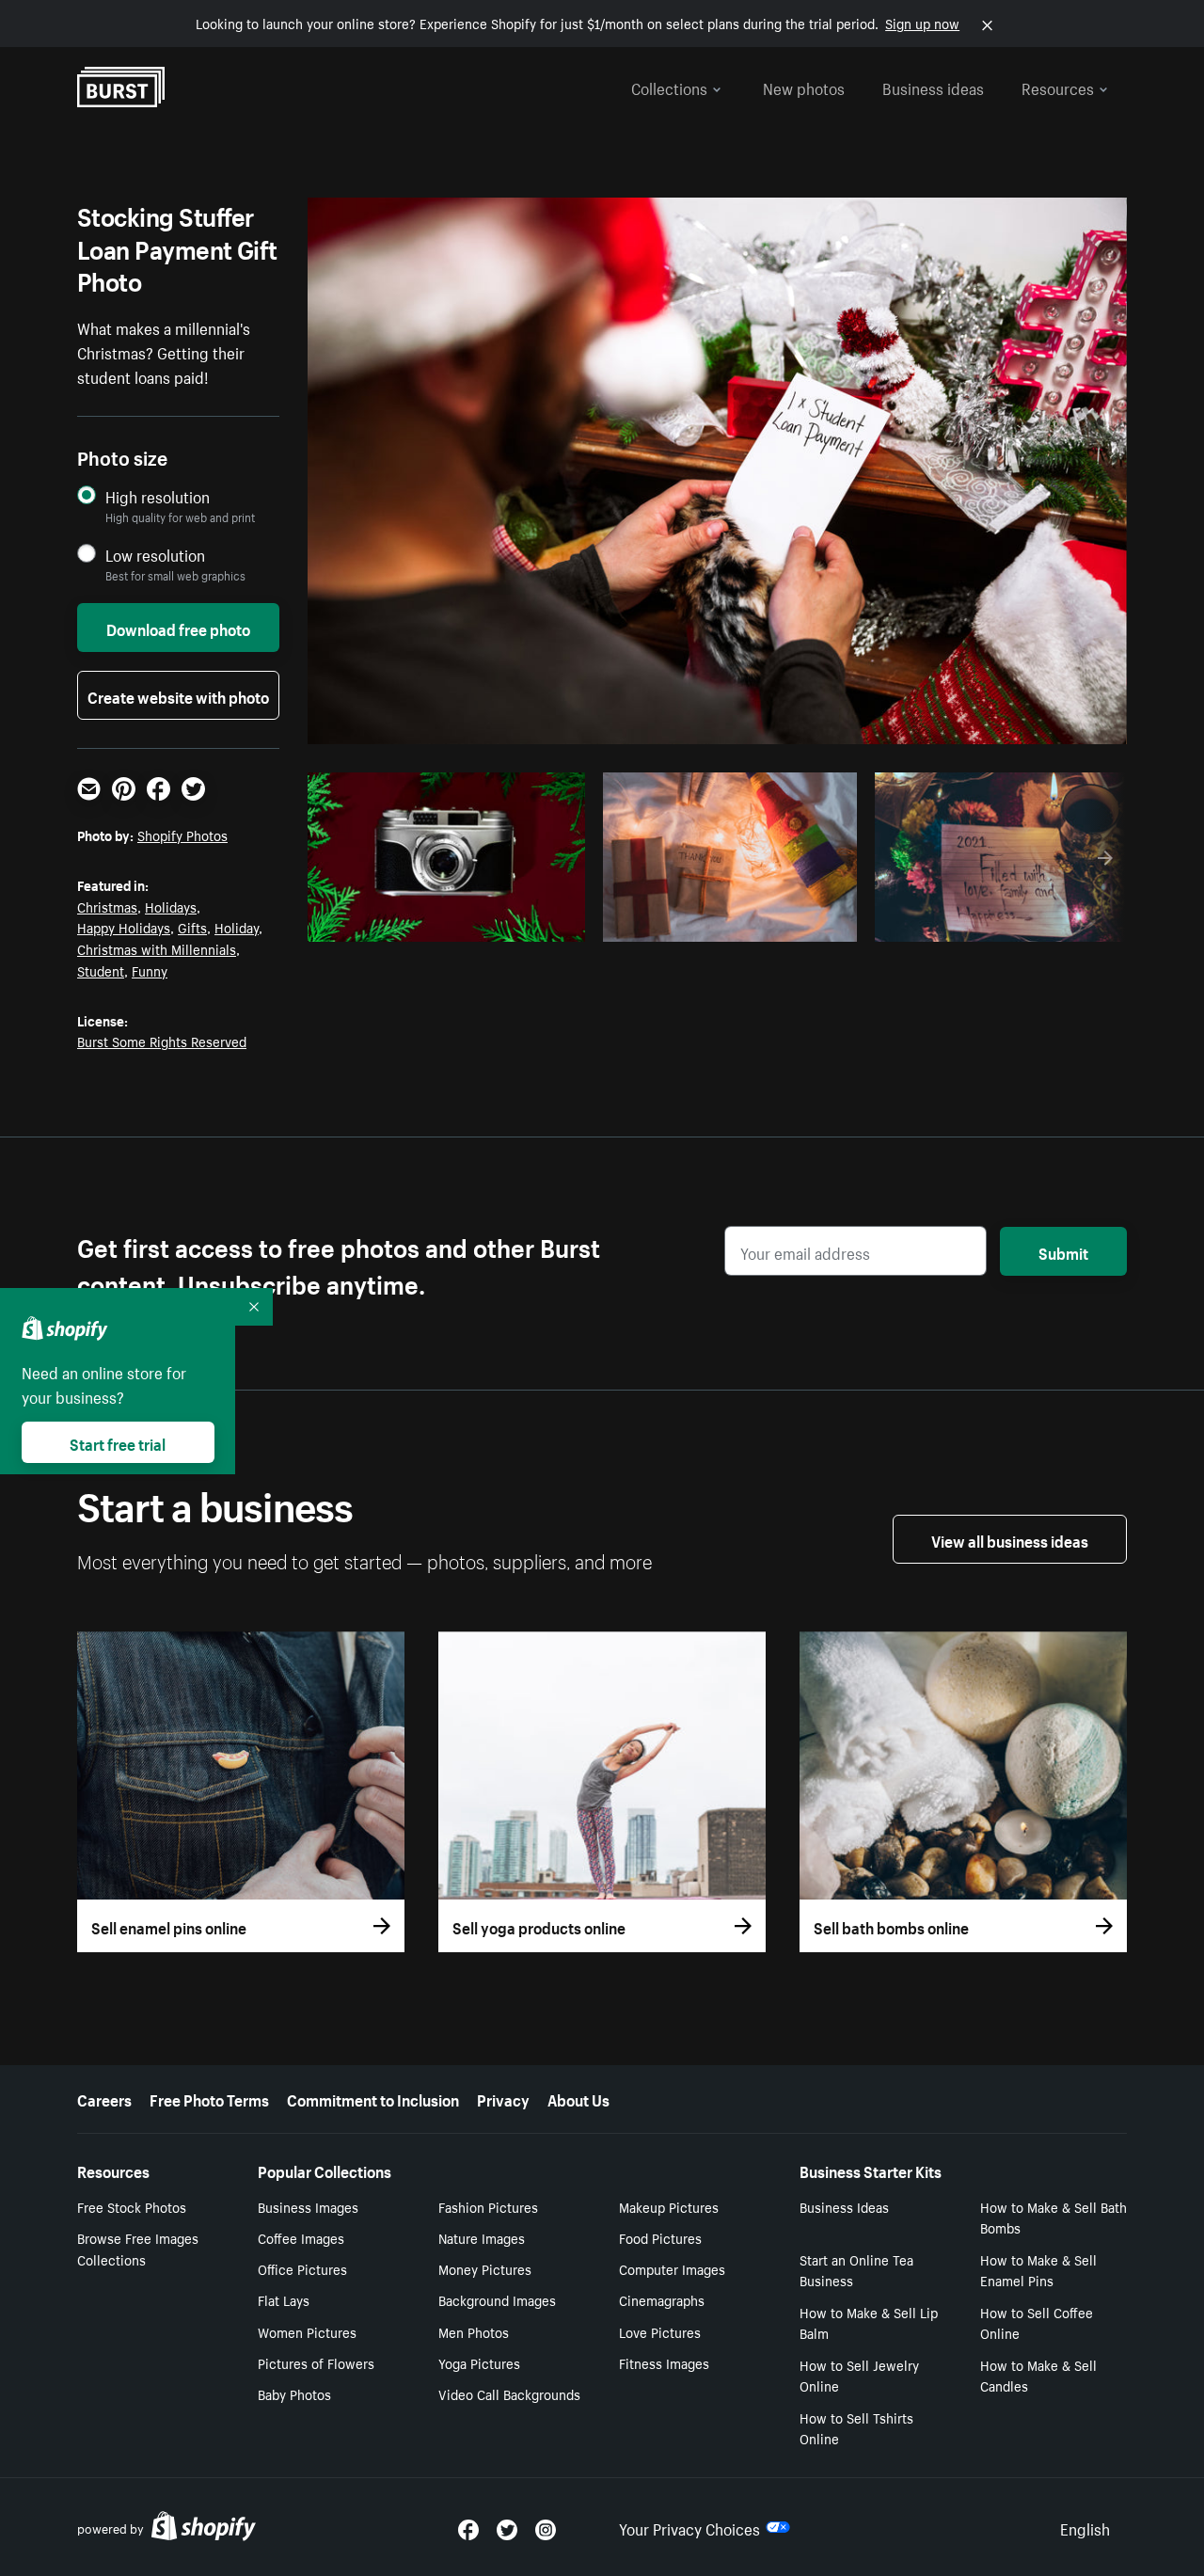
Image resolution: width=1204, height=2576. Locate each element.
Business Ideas (844, 2206)
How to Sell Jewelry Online (859, 2375)
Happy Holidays (124, 927)
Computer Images (672, 2268)
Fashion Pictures (488, 2206)
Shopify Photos (182, 835)
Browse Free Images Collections (138, 2248)
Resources (1058, 87)
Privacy (503, 2098)
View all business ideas (1010, 1539)
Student (101, 970)
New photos (804, 87)
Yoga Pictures (479, 2362)
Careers (104, 2098)
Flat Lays (284, 2299)
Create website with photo (178, 695)
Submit (1063, 1251)
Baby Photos (294, 2393)
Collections (669, 87)
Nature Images (482, 2237)
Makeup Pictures (669, 2206)
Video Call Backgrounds (509, 2393)
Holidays (171, 906)
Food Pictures (660, 2237)
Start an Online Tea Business (856, 2270)
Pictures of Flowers (316, 2362)
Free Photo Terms (209, 2098)
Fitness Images (664, 2362)
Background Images (497, 2299)
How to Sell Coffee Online (1037, 2322)
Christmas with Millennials (157, 948)
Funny (150, 970)
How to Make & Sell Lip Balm (869, 2322)
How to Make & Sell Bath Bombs (1053, 2217)
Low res (527, 922)
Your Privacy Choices (689, 2527)
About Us (578, 2098)
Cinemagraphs (662, 2299)
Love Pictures (660, 2331)
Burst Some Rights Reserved (162, 1041)
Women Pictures (307, 2331)
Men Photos (474, 2331)
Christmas (107, 906)
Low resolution (155, 555)
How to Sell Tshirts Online (856, 2428)
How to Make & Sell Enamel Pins (1038, 2270)
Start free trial (118, 1442)
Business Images (308, 2206)
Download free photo (178, 628)
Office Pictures (302, 2268)
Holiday (237, 927)
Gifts (192, 927)
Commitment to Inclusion (373, 2098)
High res (454, 922)
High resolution (158, 496)
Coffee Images (301, 2237)
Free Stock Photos (132, 2206)
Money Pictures (485, 2268)
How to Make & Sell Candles (1038, 2375)
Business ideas (933, 87)
